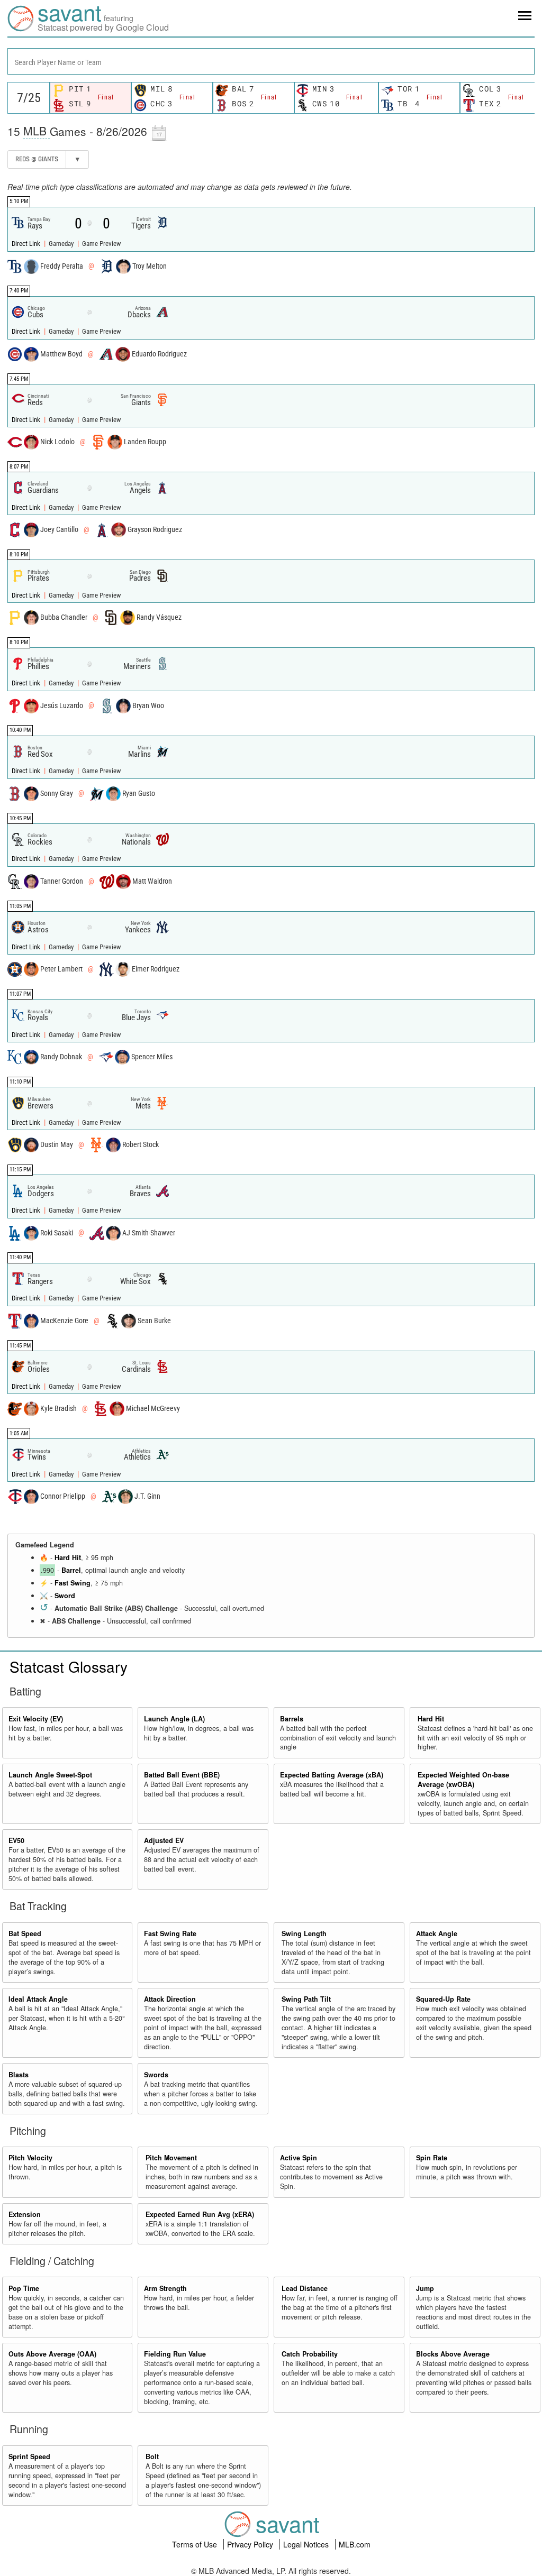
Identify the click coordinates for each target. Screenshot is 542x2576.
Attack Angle (437, 1933)
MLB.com (355, 2544)
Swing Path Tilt (306, 1999)
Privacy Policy (251, 2544)
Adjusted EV (164, 1840)
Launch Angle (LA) (174, 1719)
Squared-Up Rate (443, 1999)
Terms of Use (196, 2544)
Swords (156, 2075)
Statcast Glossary (69, 1666)
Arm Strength (165, 2288)
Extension (25, 2214)
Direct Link (27, 244)
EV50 (16, 1840)
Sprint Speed (29, 2456)
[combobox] (271, 61)
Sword (65, 1596)
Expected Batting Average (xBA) (332, 1775)
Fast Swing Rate (170, 1933)
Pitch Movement (171, 2158)
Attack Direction (170, 1999)
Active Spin (299, 2158)
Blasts (19, 2075)
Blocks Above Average (453, 2354)
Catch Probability (310, 2354)
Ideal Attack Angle (38, 1999)
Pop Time (24, 2288)
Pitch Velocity (30, 2158)
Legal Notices (307, 2544)
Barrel (71, 1570)
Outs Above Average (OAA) (52, 2354)
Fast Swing (73, 1583)
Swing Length (304, 1933)
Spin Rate (432, 2158)
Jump (425, 2288)
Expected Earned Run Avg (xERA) (200, 2214)
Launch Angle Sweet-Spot (50, 1775)
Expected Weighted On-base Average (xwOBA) (463, 1780)
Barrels (292, 1719)
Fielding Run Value (175, 2354)
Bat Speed (25, 1933)
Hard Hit (68, 1557)
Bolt (152, 2456)
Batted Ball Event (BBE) (182, 1775)
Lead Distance (305, 2288)
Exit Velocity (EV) (36, 1719)
